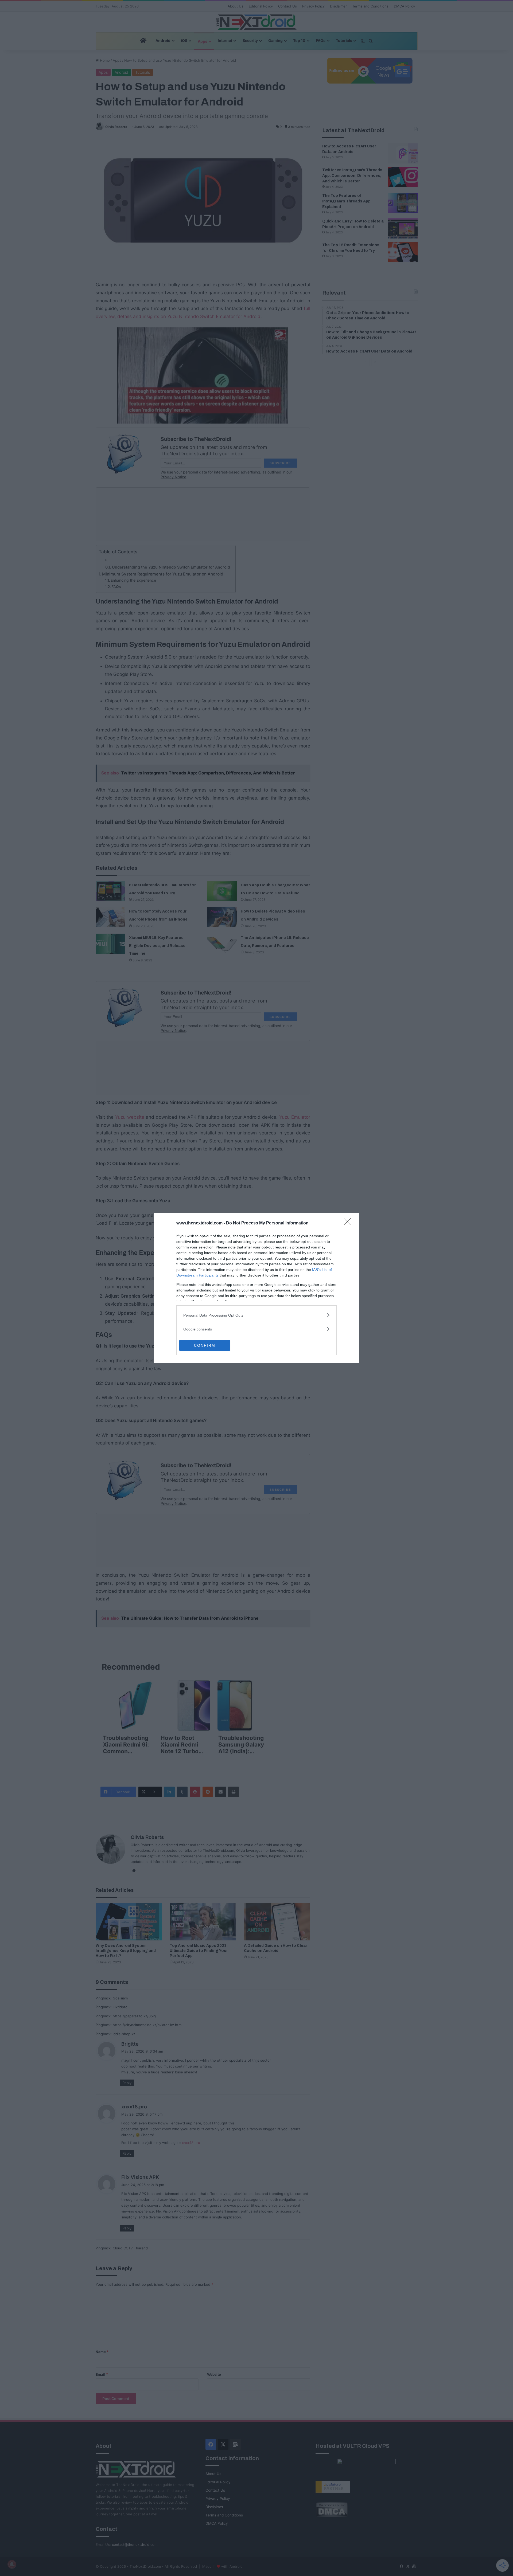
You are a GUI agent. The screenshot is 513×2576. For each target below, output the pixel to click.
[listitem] (256, 1315)
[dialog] (256, 1288)
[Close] (349, 1223)
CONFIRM (205, 1345)
